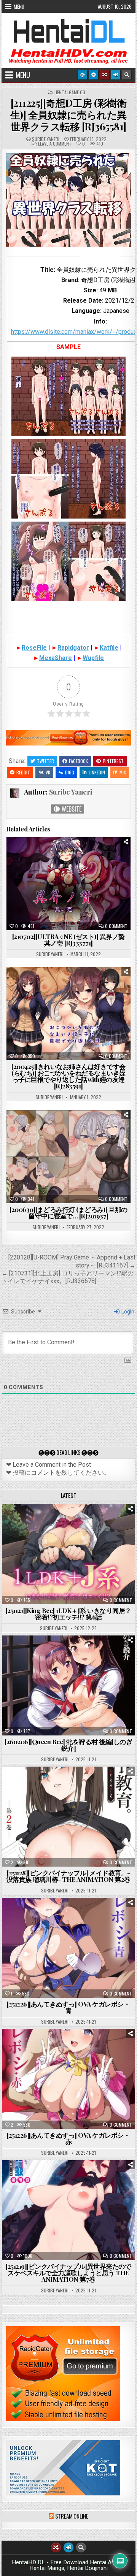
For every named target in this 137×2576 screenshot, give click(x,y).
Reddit (23, 772)
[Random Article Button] (105, 75)
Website (71, 809)
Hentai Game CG (70, 92)
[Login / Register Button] (116, 75)
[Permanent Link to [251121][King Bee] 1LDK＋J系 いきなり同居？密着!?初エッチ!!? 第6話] (69, 1554)
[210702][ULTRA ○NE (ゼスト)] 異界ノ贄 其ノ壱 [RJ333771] (68, 940)
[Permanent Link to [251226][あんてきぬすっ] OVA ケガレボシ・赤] (69, 2079)
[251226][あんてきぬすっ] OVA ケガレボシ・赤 (68, 2138)
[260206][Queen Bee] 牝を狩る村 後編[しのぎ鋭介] (68, 1745)
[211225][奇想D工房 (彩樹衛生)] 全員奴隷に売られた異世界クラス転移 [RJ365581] (68, 115)
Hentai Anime (55, 1523)
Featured (92, 1523)
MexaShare (56, 658)
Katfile (109, 648)
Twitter (45, 761)
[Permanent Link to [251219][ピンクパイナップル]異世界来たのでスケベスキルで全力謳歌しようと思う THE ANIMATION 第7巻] (69, 2210)
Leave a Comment (55, 144)
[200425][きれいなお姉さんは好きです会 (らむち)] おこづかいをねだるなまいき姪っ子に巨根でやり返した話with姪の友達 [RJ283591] (68, 1076)
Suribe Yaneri (46, 139)
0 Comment (116, 926)
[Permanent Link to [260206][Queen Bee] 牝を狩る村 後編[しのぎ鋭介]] (69, 1685)
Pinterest (113, 761)
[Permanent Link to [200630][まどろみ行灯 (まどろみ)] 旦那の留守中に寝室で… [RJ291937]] (69, 1157)
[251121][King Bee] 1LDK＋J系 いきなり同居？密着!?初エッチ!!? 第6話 (68, 1614)
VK (48, 772)
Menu (19, 6)
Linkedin (97, 772)
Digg (70, 772)
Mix (123, 772)
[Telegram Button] (94, 75)
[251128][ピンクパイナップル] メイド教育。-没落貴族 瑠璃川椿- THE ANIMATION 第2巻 (68, 1876)
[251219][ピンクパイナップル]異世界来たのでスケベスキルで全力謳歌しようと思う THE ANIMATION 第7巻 (68, 2273)
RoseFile (34, 648)
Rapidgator (73, 648)
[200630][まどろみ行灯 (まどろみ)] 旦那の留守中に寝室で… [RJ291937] (68, 1213)
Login (127, 1312)
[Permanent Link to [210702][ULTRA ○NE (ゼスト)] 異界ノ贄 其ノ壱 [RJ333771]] (69, 884)
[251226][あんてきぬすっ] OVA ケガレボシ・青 (68, 2007)
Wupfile (93, 658)
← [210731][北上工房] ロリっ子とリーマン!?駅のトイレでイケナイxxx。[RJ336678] (68, 1277)
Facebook (78, 761)
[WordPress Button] (83, 75)
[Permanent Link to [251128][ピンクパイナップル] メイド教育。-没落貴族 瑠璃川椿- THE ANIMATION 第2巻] (69, 1817)
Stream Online (72, 2516)
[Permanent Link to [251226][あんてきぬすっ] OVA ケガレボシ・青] (69, 1948)
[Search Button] (127, 75)
